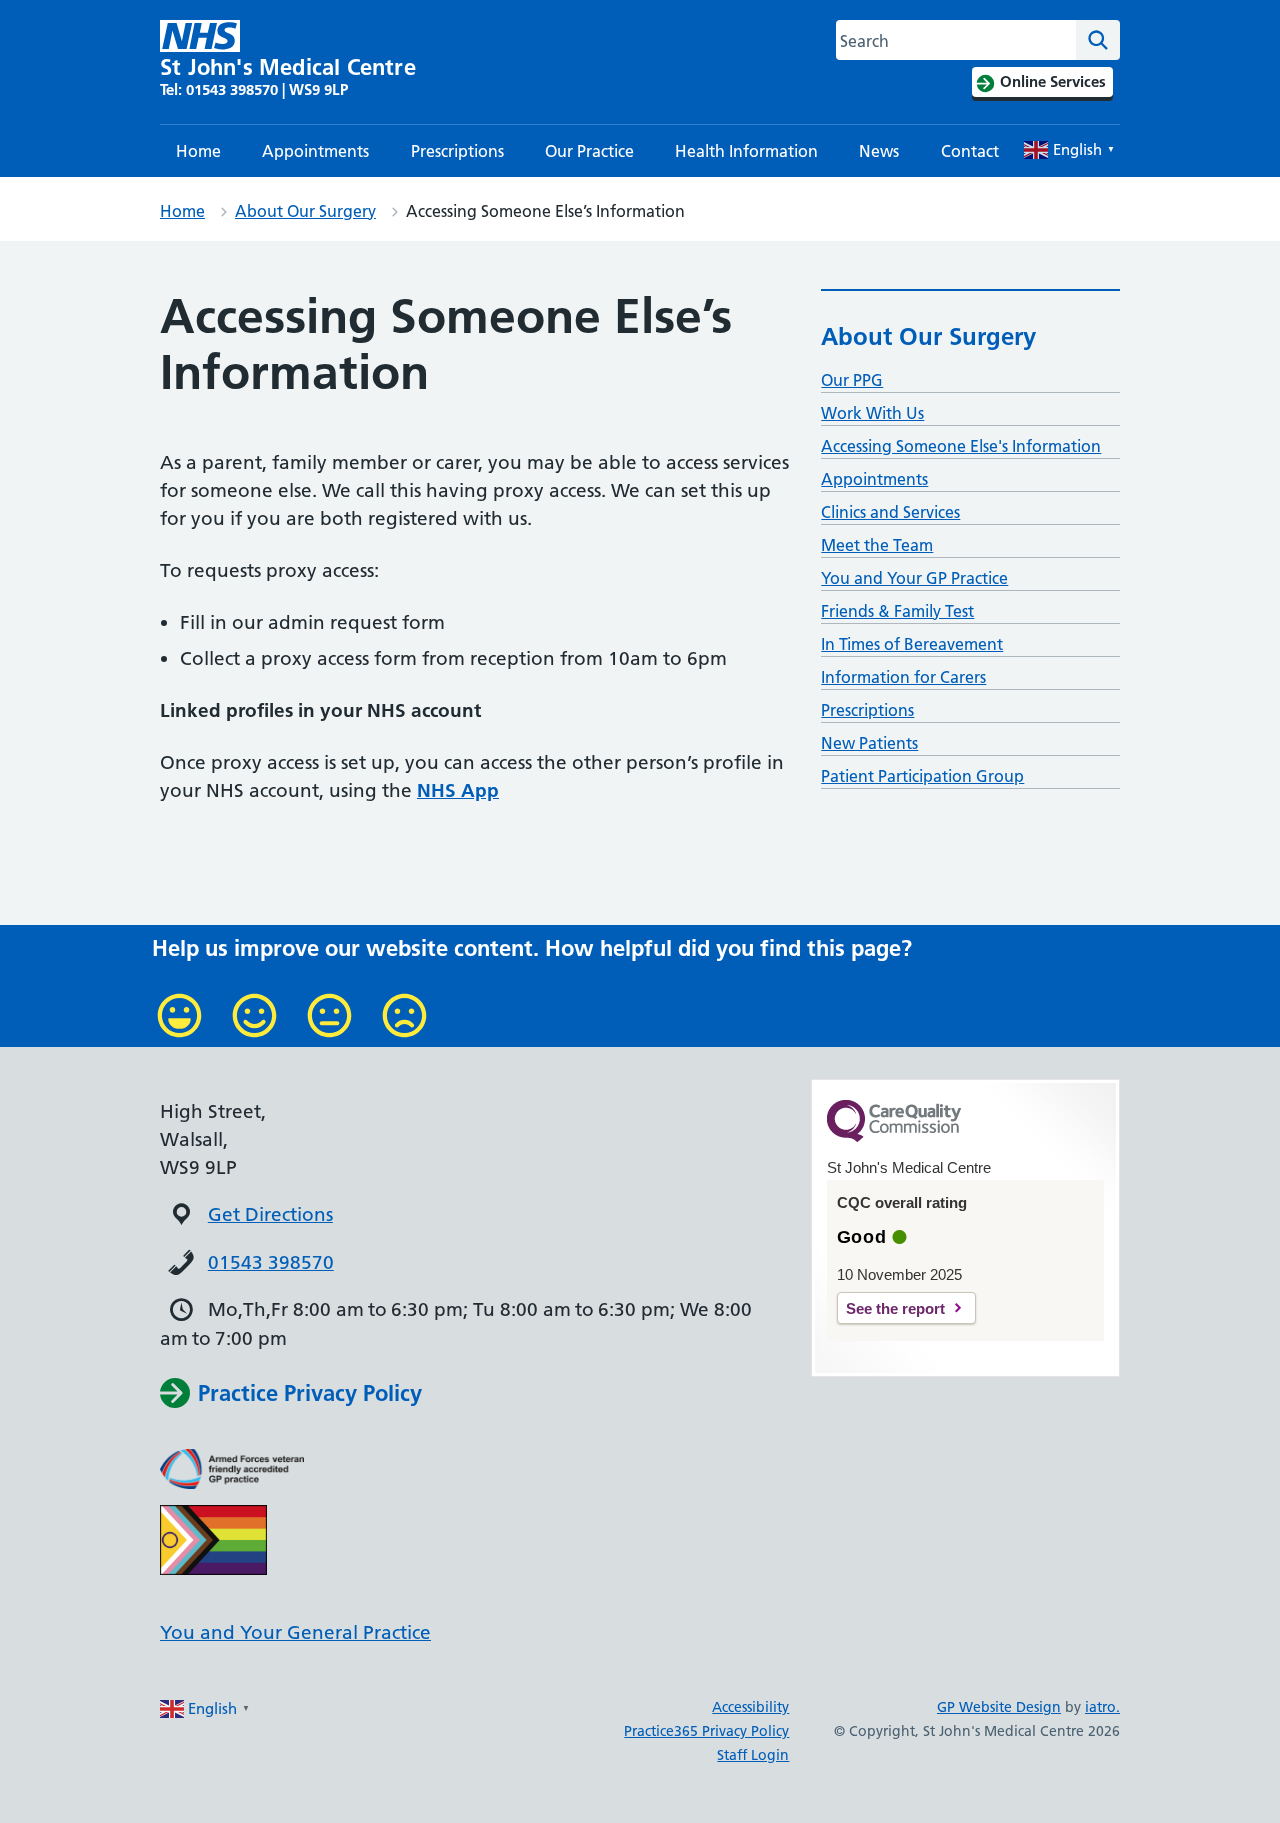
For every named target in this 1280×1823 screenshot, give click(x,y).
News (879, 151)
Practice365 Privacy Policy (706, 1731)
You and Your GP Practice (914, 578)
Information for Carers (903, 677)
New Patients (869, 743)
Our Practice (589, 151)
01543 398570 (271, 1262)
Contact (970, 151)
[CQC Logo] (894, 1137)
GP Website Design (999, 1707)
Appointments (315, 151)
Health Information (746, 151)
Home (198, 151)
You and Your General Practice (295, 1632)
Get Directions (270, 1214)
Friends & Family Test (897, 611)
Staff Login (753, 1755)
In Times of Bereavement (912, 644)
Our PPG (852, 380)
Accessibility (750, 1707)
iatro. (1102, 1707)
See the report (895, 1308)
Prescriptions (457, 151)
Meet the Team (877, 545)
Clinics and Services (890, 512)
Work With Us (872, 413)
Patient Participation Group (922, 776)
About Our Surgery (305, 211)
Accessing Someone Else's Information (961, 446)
